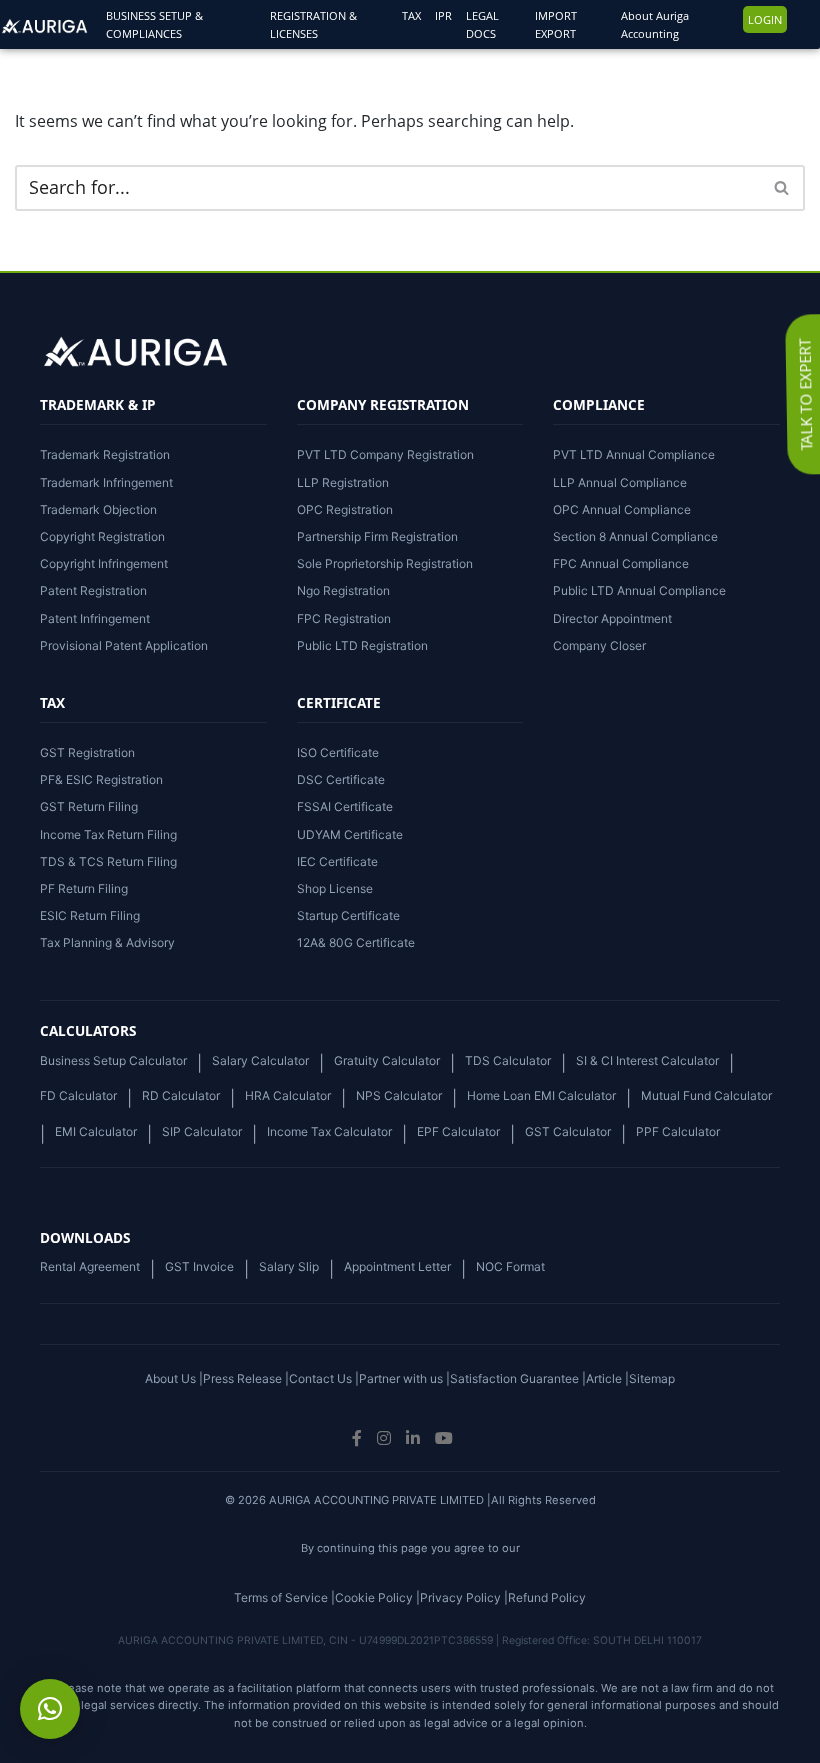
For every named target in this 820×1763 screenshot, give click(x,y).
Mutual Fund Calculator (706, 1095)
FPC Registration (344, 618)
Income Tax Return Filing (108, 834)
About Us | (174, 1378)
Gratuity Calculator (387, 1060)
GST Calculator (568, 1131)
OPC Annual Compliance (622, 509)
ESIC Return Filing (90, 915)
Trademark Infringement (106, 482)
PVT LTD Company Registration (385, 454)
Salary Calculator (260, 1060)
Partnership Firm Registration (377, 536)
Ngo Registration (343, 590)
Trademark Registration (105, 454)
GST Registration (87, 752)
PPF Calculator (678, 1131)
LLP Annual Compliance (620, 482)
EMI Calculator (96, 1131)
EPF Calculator (458, 1131)
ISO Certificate (338, 752)
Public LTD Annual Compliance (639, 590)
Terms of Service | (284, 1597)
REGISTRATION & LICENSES (313, 24)
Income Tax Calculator (329, 1131)
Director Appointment (612, 618)
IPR (443, 15)
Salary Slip (289, 1266)
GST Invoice (199, 1266)
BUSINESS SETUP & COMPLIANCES (154, 24)
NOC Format (510, 1266)
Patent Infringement (95, 618)
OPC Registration (345, 509)
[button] (50, 1709)
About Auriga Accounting (655, 24)
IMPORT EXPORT (556, 24)
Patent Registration (93, 590)
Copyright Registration (102, 536)
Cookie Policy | (377, 1597)
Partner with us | (404, 1378)
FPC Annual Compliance (621, 563)
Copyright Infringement (104, 563)
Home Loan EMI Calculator (541, 1095)
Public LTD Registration (362, 645)
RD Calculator (181, 1095)
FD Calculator (78, 1095)
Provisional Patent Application (124, 645)
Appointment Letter (397, 1266)
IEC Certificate (337, 861)
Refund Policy (547, 1597)
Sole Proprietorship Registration (385, 563)
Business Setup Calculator (113, 1060)
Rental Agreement (90, 1266)
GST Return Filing (89, 806)
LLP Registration (343, 482)
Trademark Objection (98, 509)
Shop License (335, 888)
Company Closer (599, 645)
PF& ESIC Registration (101, 779)
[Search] (782, 188)
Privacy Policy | (464, 1597)
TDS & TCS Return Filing (108, 861)
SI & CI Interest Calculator (647, 1060)
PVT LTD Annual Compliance (634, 454)
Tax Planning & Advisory (107, 942)
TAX (411, 15)
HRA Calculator (288, 1095)
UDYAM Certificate (350, 834)
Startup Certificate (348, 915)
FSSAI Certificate (345, 806)
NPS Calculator (399, 1095)
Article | (607, 1378)
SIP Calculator (202, 1131)
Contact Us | (324, 1378)
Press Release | (246, 1378)
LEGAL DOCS (482, 24)
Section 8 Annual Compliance (635, 536)
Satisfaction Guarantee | (518, 1378)
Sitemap (652, 1378)
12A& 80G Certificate (356, 942)
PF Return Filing (84, 888)
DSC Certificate (341, 779)
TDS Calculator (508, 1060)
